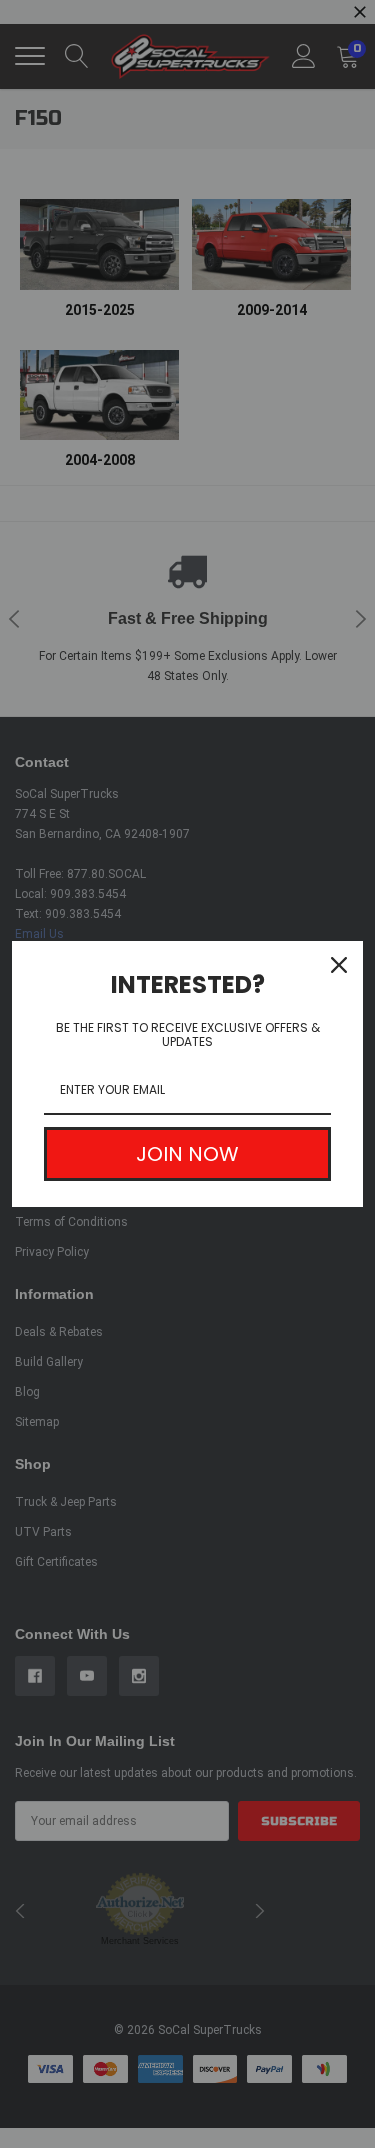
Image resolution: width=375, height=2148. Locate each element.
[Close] (339, 965)
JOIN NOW (187, 1154)
